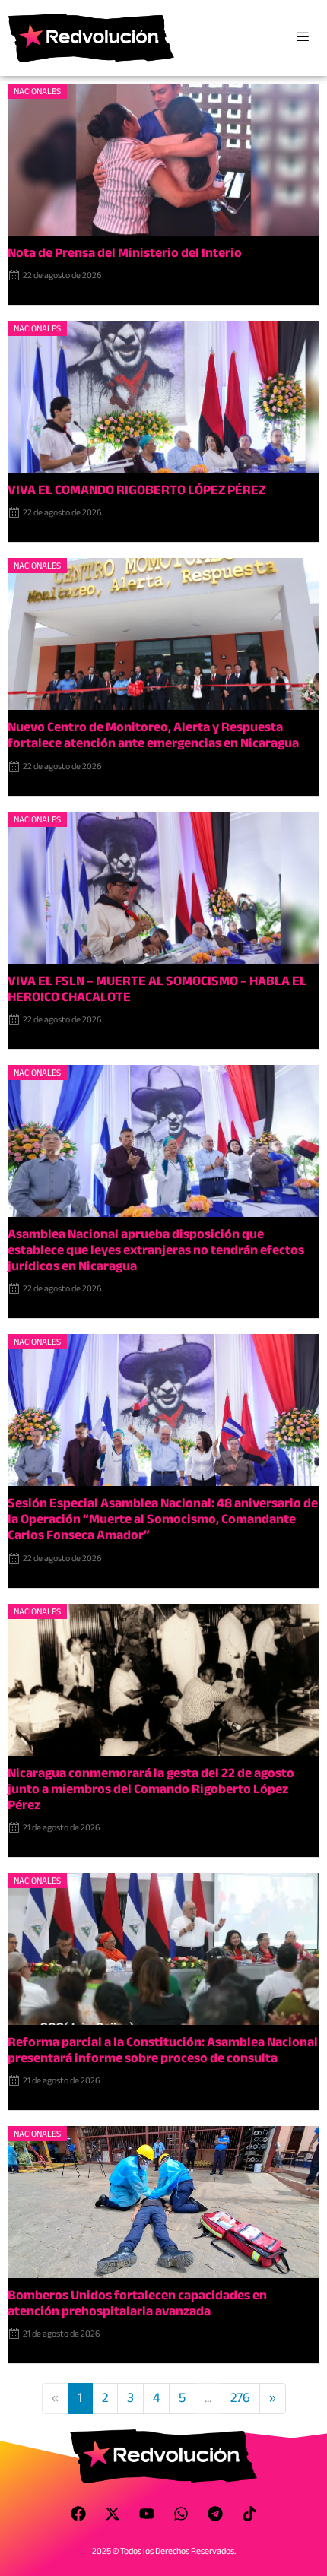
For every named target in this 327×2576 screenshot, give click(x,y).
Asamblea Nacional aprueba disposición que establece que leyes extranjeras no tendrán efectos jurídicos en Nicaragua (156, 1250)
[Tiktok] (249, 2514)
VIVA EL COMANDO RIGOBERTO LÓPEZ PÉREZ (137, 490)
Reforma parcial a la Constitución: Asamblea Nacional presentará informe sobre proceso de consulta (163, 2050)
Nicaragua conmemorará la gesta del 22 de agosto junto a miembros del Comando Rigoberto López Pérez (151, 1789)
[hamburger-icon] (302, 38)
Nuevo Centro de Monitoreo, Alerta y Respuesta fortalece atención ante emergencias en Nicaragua (153, 735)
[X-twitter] (113, 2514)
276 (240, 2398)
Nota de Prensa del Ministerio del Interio (125, 253)
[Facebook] (78, 2514)
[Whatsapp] (181, 2514)
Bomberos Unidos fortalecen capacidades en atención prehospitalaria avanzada (137, 2303)
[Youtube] (147, 2514)
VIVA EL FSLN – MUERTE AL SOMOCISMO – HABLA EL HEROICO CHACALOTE (157, 989)
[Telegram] (215, 2514)
